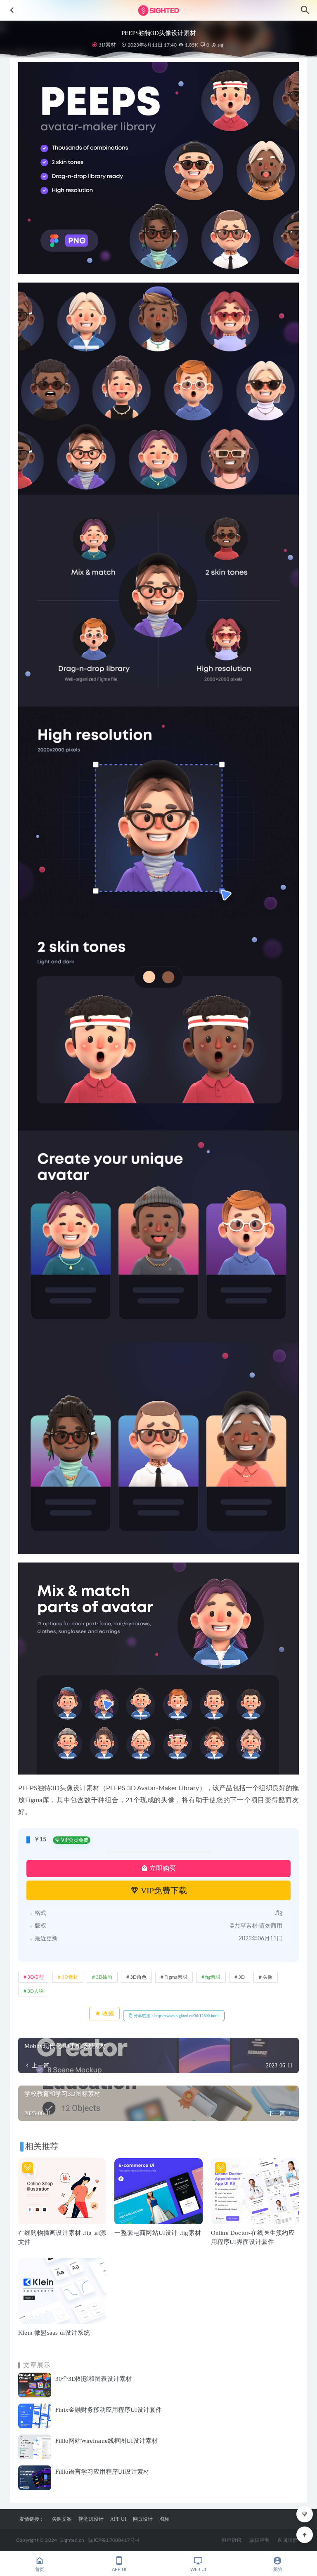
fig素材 (213, 1977)
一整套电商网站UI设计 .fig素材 (158, 2233)
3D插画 (104, 1977)
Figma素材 (176, 1977)
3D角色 (138, 1977)
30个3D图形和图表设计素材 (93, 2379)
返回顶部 (287, 2540)
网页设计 (143, 2519)
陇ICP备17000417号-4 (114, 2540)
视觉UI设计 (91, 2519)
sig (220, 45)
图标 (164, 2519)
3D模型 (35, 1977)
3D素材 (107, 45)
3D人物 (35, 1991)
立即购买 (162, 1868)
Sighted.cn (72, 2540)
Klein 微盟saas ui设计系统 (54, 2333)
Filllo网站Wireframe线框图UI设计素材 (106, 2441)
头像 (267, 1977)
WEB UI (198, 2570)
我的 (277, 2570)
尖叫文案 (62, 2519)
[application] (158, 1669)
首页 (40, 2570)
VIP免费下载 (163, 1890)
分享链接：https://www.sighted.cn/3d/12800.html (176, 2016)
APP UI (118, 2519)
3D (241, 1977)
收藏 (107, 2014)
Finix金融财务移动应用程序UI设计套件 (109, 2410)
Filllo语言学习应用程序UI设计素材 (102, 2472)
